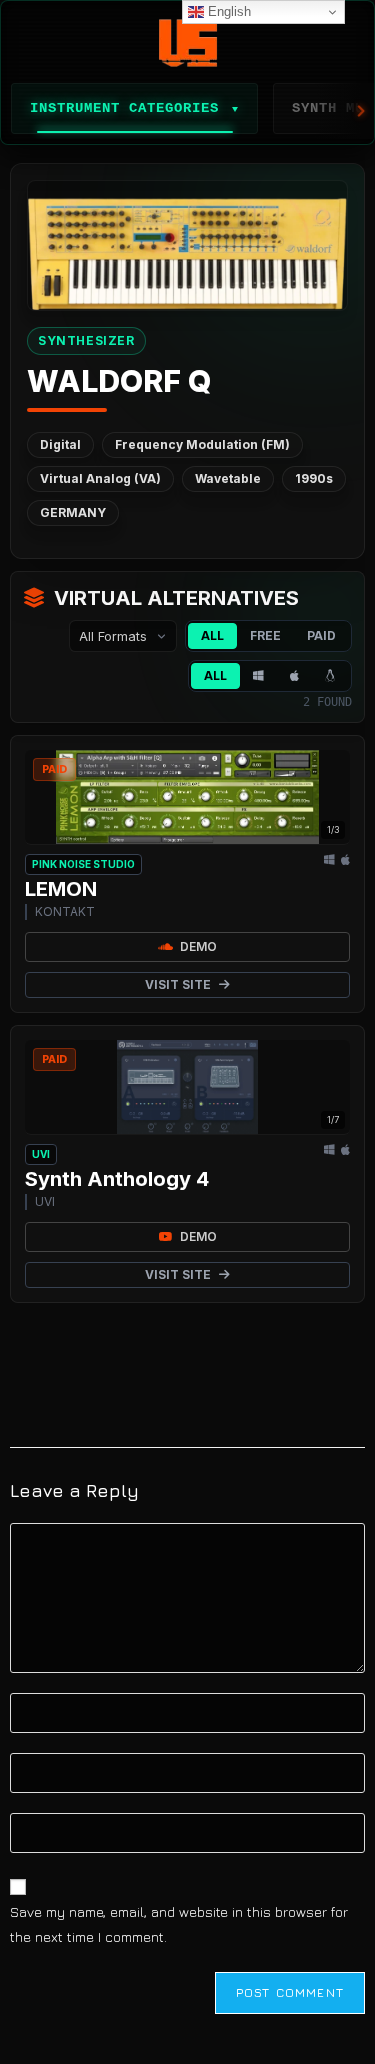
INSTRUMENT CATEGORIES (134, 108)
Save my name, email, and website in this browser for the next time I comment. (179, 1924)
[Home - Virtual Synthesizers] (187, 43)
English (227, 11)
